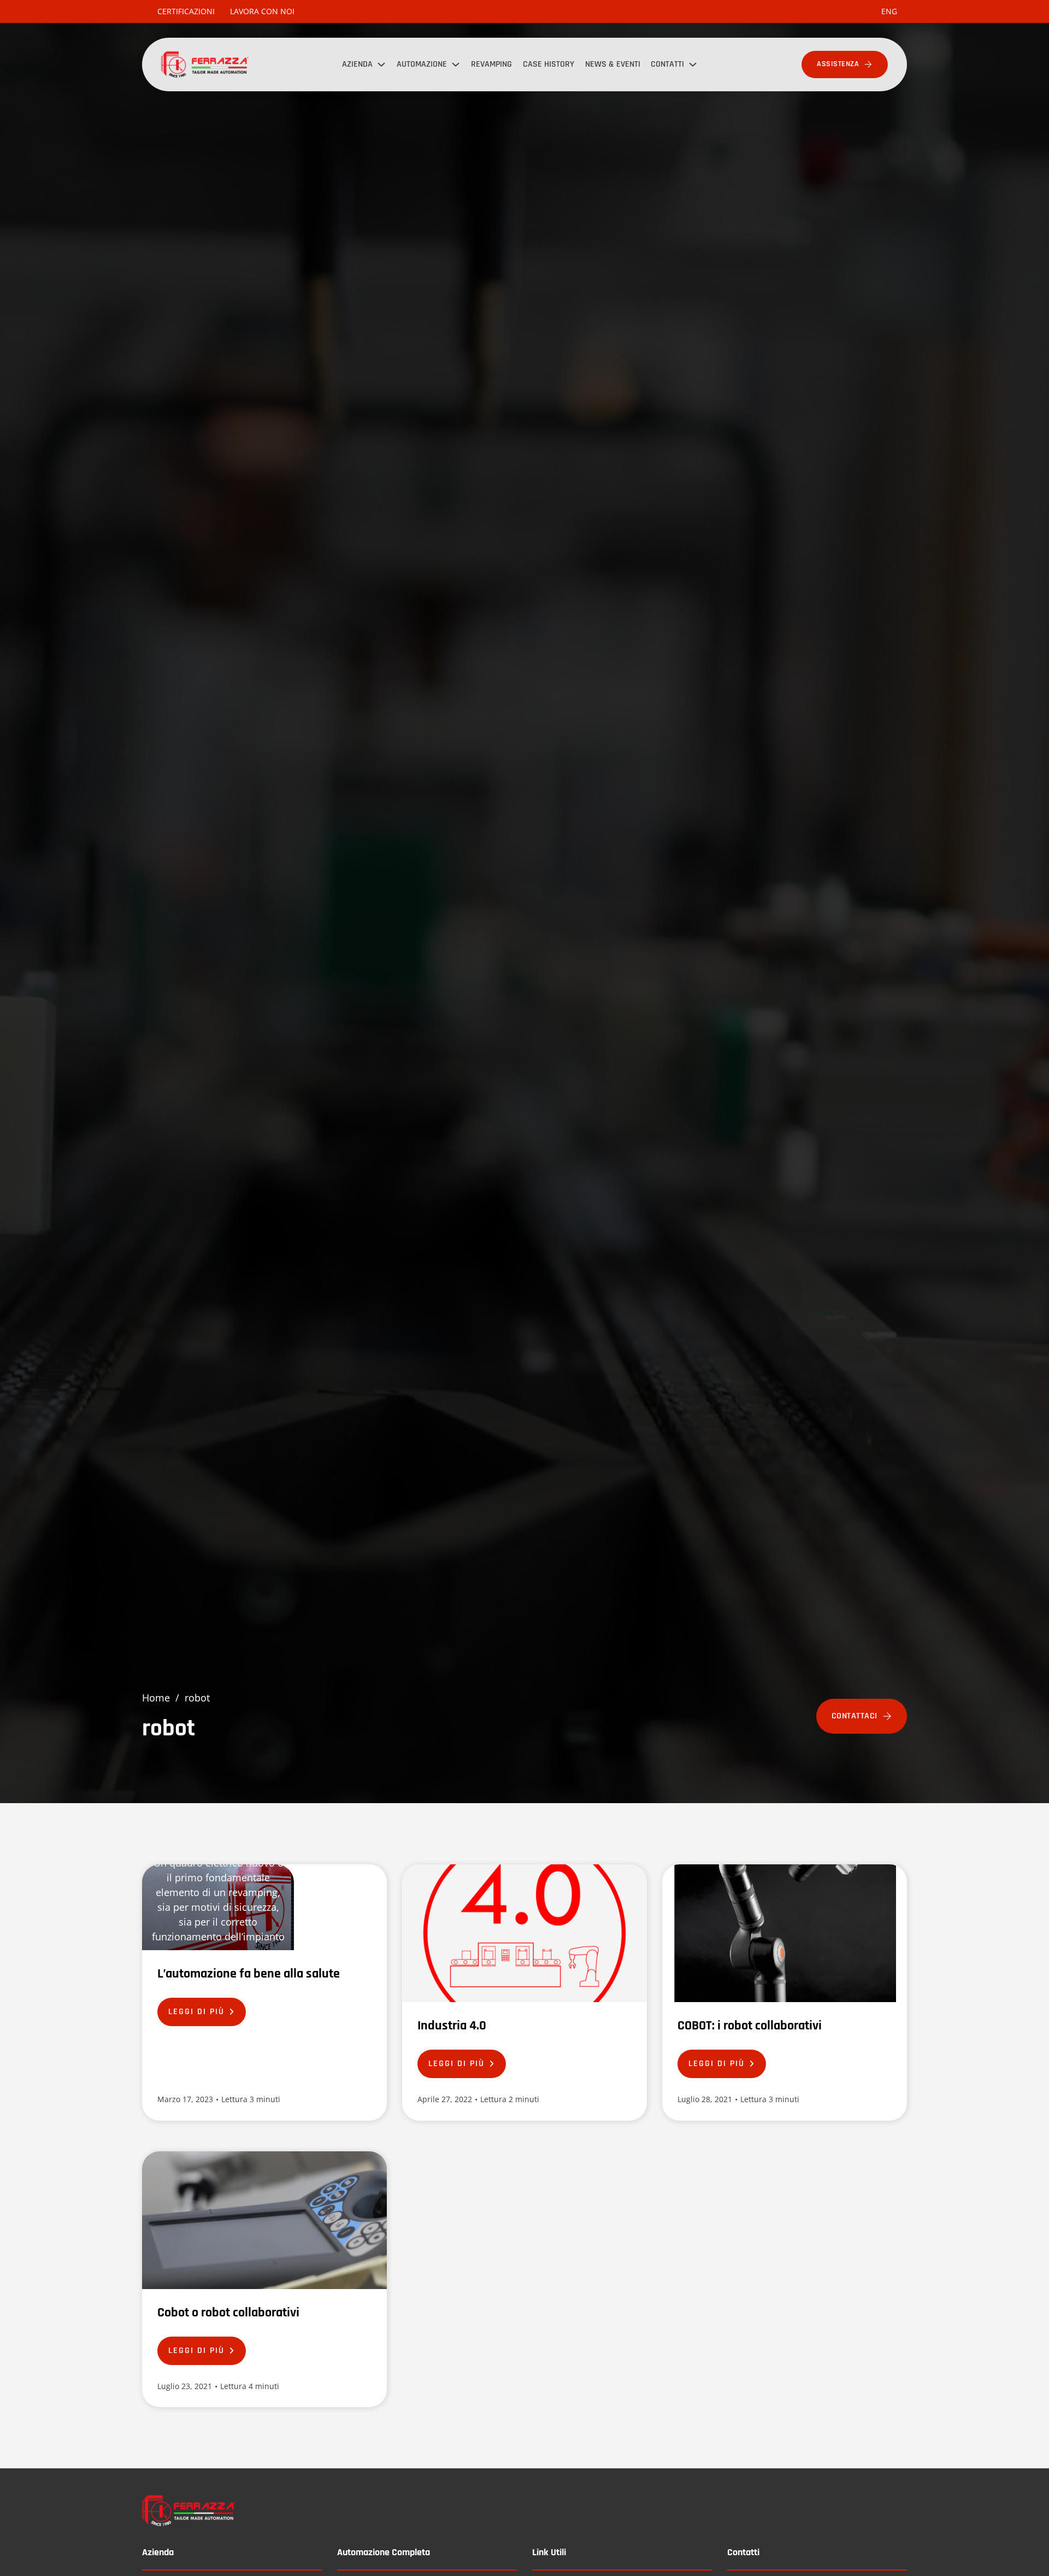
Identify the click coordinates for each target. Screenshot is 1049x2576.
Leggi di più (196, 2012)
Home (156, 1698)
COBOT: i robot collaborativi (750, 2026)
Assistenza (838, 64)
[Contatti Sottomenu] (693, 64)
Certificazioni (186, 11)
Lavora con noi (262, 11)
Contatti (667, 64)
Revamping (491, 64)
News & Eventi (613, 64)
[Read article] (218, 1906)
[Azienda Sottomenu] (381, 64)
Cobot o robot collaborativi (228, 2313)
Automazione (422, 64)
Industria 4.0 (452, 2026)
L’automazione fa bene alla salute (249, 1974)
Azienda (357, 64)
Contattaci (854, 1716)
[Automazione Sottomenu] (456, 64)
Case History (549, 64)
